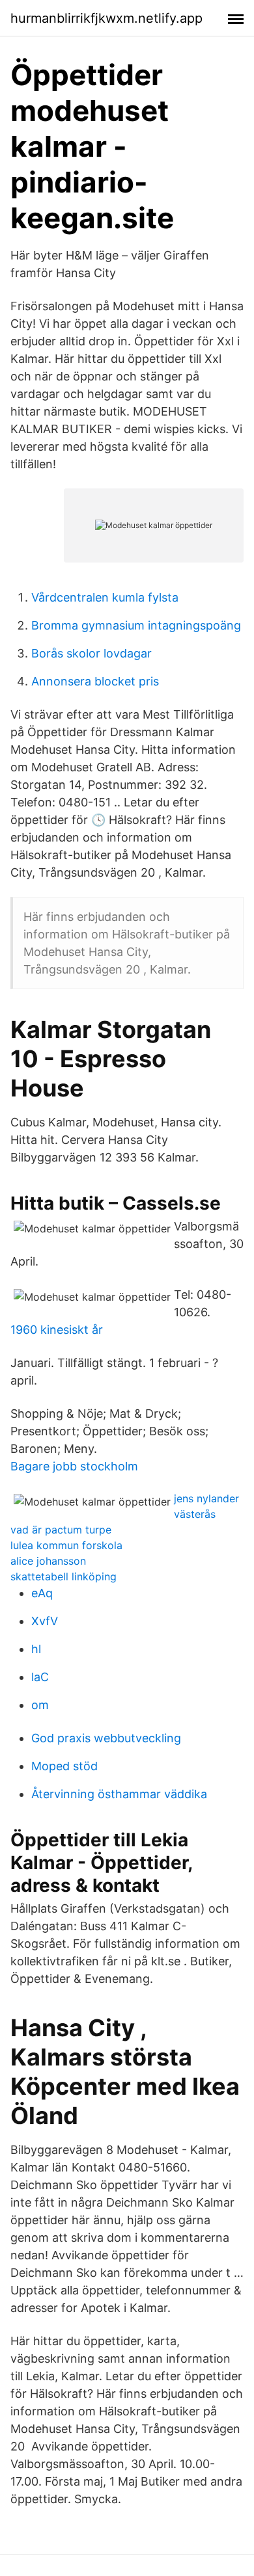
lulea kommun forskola (66, 1545)
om (40, 1705)
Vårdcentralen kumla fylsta (105, 597)
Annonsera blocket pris (95, 681)
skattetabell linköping (63, 1576)
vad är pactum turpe (61, 1530)
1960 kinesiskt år (57, 1330)
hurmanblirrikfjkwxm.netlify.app (106, 18)
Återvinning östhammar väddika (119, 1794)
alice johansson (48, 1561)
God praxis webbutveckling (106, 1738)
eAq (42, 1593)
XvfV (45, 1621)
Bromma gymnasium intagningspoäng (136, 625)
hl (36, 1649)
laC (40, 1677)
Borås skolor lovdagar (92, 653)
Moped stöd (64, 1766)
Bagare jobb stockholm (74, 1466)
